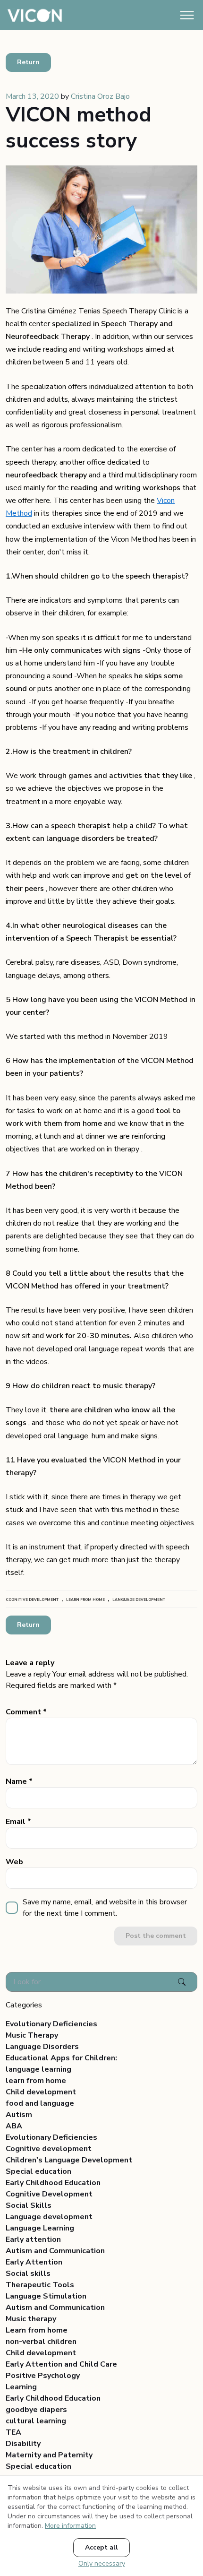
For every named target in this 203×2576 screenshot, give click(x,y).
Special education (38, 2171)
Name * (19, 1781)
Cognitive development (49, 2149)
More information (70, 2526)
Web (14, 1862)
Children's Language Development (69, 2160)
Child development (41, 2092)
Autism (19, 2115)
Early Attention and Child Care (61, 2364)
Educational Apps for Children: (61, 2058)
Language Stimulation (46, 2296)
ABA (14, 2126)
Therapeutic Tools (40, 2285)
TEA (13, 2432)
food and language (40, 2103)
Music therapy (31, 2319)
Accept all (101, 2547)
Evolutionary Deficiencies (51, 2024)
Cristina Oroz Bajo (100, 96)
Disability (23, 2444)
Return (28, 62)
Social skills (28, 2273)
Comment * (26, 1712)
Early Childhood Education (53, 2183)
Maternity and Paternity (49, 2455)
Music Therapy (32, 2035)
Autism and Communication (55, 2251)
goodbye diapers (36, 2410)
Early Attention (34, 2262)
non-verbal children (41, 2342)
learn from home (36, 2081)
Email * (18, 1822)
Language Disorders (42, 2047)
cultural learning (36, 2421)
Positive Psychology (43, 2376)
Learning (21, 2387)
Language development (49, 2217)
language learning (38, 2069)
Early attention (33, 2239)
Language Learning (40, 2228)
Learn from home (37, 2330)
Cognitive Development (49, 2194)
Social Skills (29, 2205)
